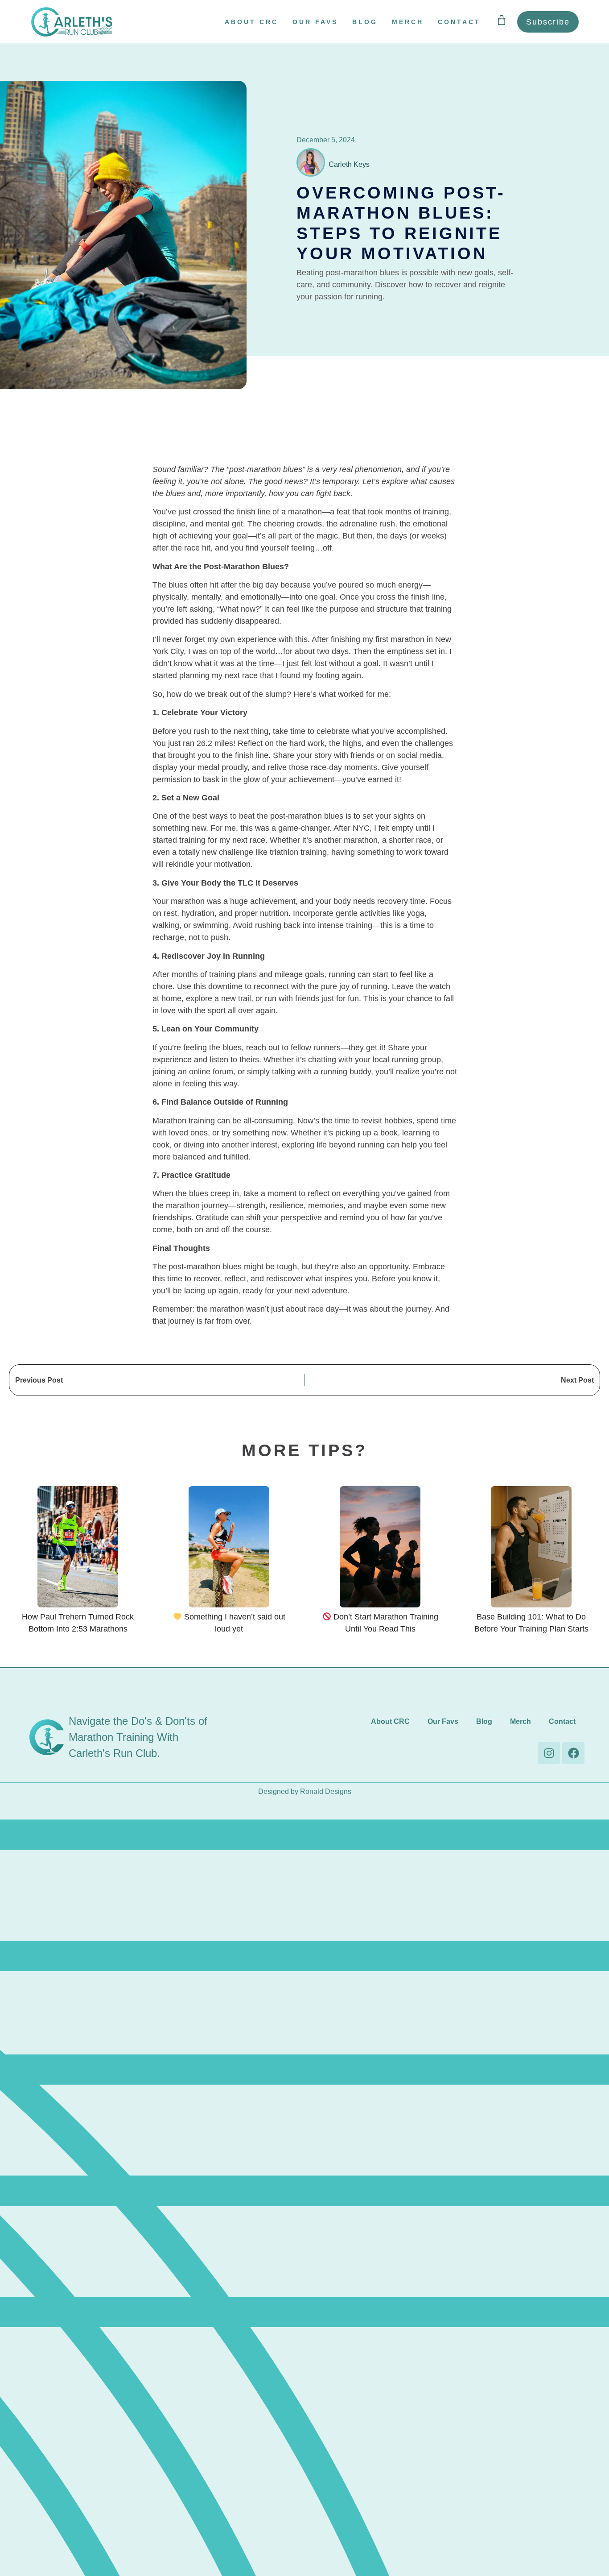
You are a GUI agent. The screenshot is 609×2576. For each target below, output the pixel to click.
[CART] (502, 20)
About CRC (251, 22)
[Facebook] (573, 1753)
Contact (459, 22)
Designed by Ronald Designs (305, 1791)
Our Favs (315, 22)
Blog (365, 22)
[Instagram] (549, 1753)
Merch (408, 22)
